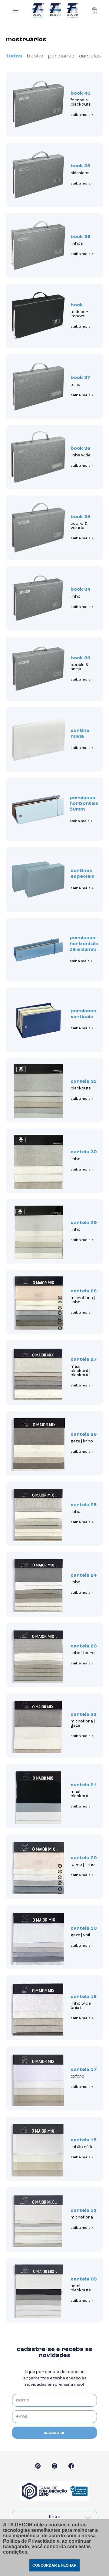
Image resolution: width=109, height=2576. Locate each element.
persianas (61, 56)
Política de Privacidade (29, 2541)
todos (14, 56)
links (55, 2517)
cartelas (90, 56)
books (35, 56)
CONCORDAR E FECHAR (54, 2565)
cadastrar (54, 2433)
